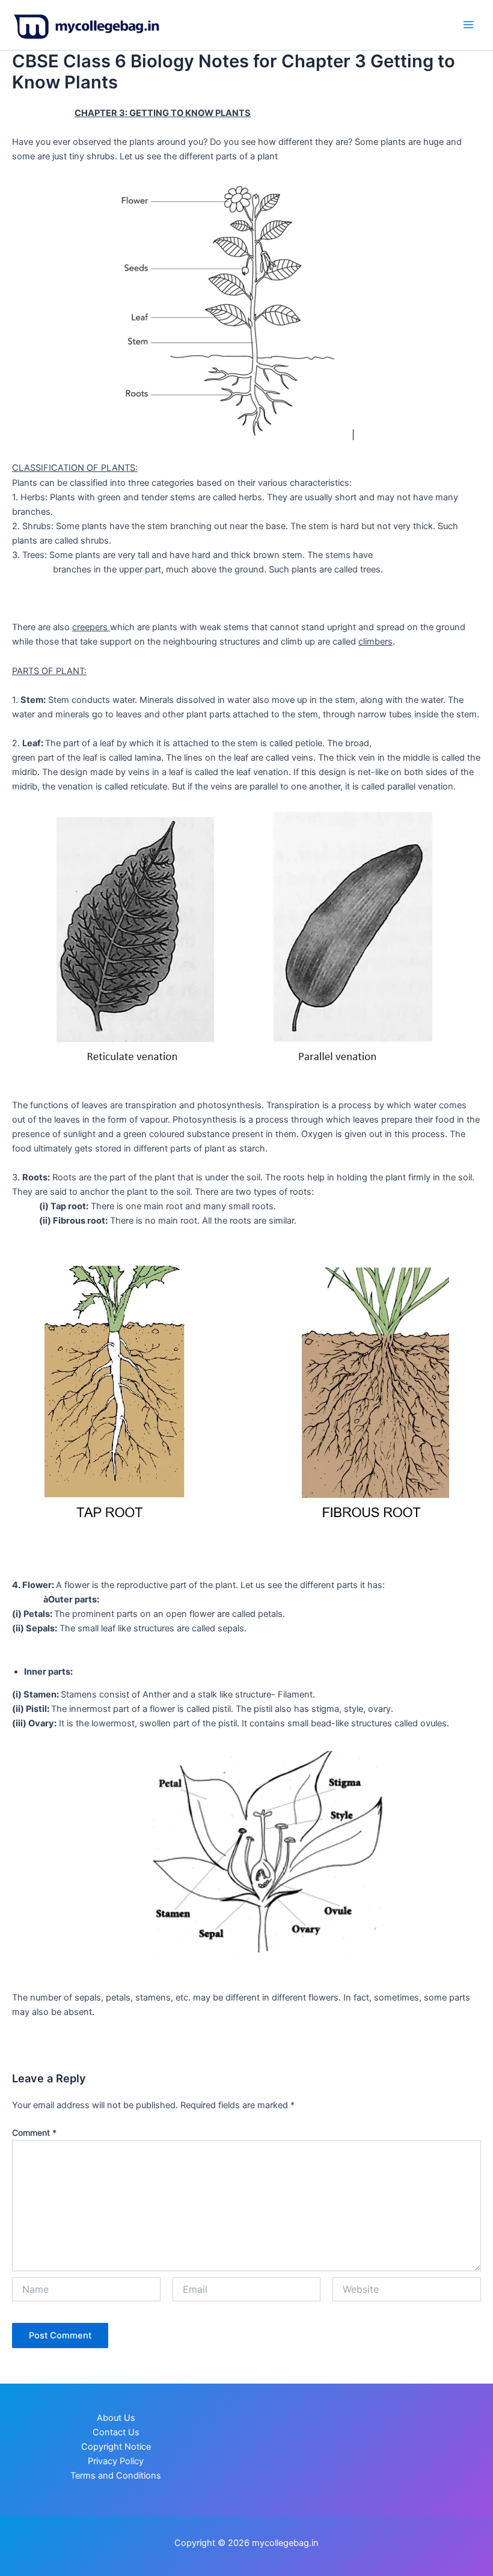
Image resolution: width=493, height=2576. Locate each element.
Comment (34, 2133)
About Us (116, 2418)
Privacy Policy (116, 2461)
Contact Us (116, 2432)
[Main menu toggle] (468, 25)
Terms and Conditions (116, 2476)
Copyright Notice (116, 2447)
